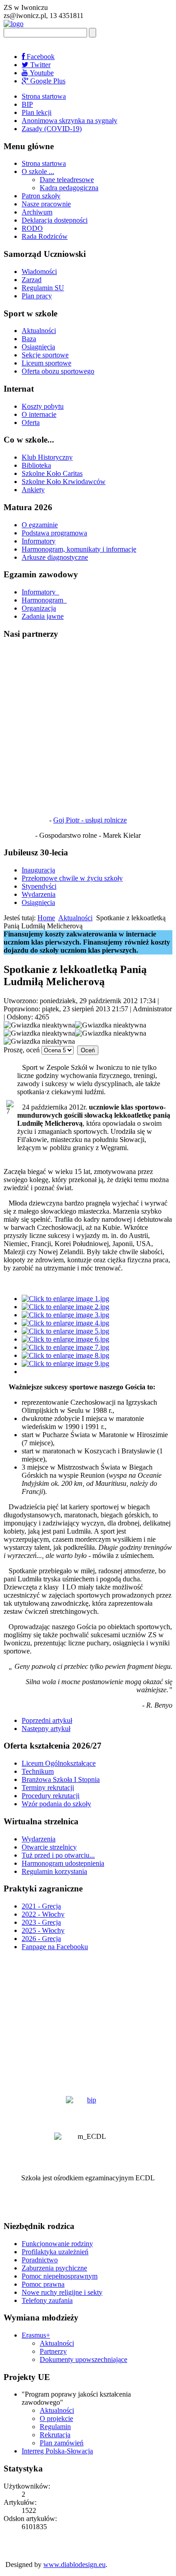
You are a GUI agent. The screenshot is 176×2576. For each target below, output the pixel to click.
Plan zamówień (62, 2443)
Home (46, 918)
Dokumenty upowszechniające (83, 2359)
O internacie (39, 414)
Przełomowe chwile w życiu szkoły (72, 878)
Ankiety (33, 490)
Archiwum (37, 212)
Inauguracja (38, 870)
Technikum (38, 1771)
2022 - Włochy (43, 1914)
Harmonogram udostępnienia (63, 1863)
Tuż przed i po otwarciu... (58, 1855)
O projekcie (56, 2418)
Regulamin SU (43, 288)
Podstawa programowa (54, 533)
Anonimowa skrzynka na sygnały (69, 121)
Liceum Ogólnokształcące (59, 1763)
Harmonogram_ (44, 600)
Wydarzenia (39, 894)
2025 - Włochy (43, 1930)
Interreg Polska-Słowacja (57, 2451)
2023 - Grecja (41, 1922)
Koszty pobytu (43, 406)
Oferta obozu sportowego (58, 371)
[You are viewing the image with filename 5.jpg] (65, 1331)
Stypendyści (39, 886)
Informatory (39, 541)
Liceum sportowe (46, 363)
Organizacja (39, 608)
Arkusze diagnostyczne (55, 557)
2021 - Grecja (41, 1906)
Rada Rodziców (45, 236)
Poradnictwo (40, 2260)
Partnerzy (53, 2351)
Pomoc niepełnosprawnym (60, 2276)
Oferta (31, 422)
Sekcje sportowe (45, 355)
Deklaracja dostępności (55, 220)
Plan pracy (37, 296)
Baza (29, 339)
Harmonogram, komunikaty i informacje (79, 549)
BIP (27, 104)
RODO (32, 228)
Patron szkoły (41, 196)
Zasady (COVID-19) (52, 129)
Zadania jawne (43, 616)
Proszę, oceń (22, 1050)
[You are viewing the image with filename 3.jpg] (65, 1315)
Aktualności (39, 331)
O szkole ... (38, 171)
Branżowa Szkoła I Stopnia (61, 1779)
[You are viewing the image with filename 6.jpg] (65, 1339)
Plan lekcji (37, 112)
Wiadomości (39, 272)
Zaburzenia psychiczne (54, 2268)
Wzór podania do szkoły (56, 1804)
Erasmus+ (36, 2335)
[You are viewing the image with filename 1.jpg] (65, 1299)
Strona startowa (44, 96)
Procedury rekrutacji (51, 1796)
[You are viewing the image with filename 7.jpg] (65, 1347)
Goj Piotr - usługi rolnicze (90, 820)
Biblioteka (36, 465)
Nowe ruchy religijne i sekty (62, 2292)
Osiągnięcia (38, 347)
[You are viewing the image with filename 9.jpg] (65, 1363)
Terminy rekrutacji (48, 1788)
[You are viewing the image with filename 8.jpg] (65, 1355)
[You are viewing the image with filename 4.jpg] (65, 1323)
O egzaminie (40, 525)
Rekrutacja (55, 2435)
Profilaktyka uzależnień (55, 2252)
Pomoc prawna (43, 2284)
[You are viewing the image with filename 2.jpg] (65, 1307)
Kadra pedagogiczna (69, 188)
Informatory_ (40, 592)
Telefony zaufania (47, 2300)
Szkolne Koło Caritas (52, 473)
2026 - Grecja (41, 1939)
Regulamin (55, 2427)
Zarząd (32, 280)
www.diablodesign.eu (74, 2565)
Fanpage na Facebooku (55, 1947)
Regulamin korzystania (54, 1871)
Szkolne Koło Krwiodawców (64, 482)
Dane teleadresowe (67, 180)
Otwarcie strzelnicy (49, 1847)
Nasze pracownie (46, 204)
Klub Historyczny (47, 457)
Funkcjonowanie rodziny (57, 2244)
